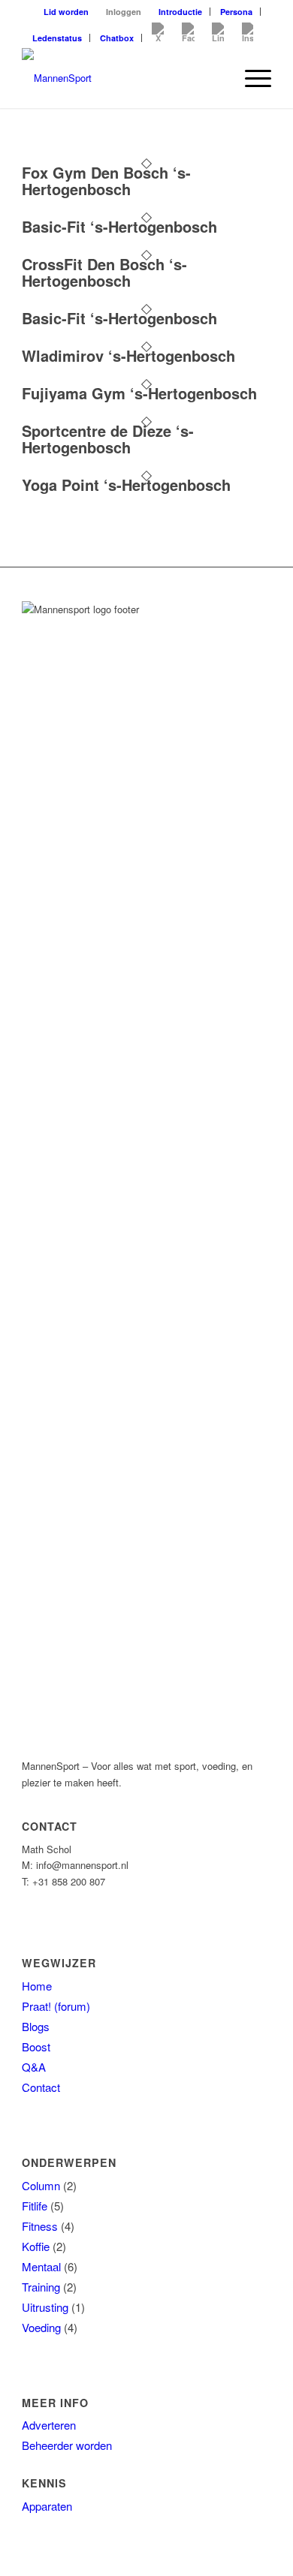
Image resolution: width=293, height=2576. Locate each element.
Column (41, 2185)
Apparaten (47, 2506)
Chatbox (117, 38)
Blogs (36, 2026)
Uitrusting (45, 2307)
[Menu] (251, 78)
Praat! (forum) (56, 2006)
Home (37, 1986)
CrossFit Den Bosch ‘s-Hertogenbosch (104, 272)
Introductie (180, 12)
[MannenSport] (121, 78)
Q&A (34, 2067)
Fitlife (35, 2206)
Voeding (41, 2327)
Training (41, 2287)
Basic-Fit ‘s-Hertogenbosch (119, 226)
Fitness (40, 2226)
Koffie (36, 2246)
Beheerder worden (67, 2445)
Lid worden (66, 12)
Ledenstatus (57, 38)
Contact (41, 2087)
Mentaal (41, 2266)
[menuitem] (66, 12)
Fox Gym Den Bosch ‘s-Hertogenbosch (106, 181)
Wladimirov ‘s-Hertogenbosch (128, 355)
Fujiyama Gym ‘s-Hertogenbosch (139, 393)
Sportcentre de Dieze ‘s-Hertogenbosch (108, 439)
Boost (36, 2046)
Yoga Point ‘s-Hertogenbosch (126, 485)
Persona (236, 12)
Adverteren (49, 2425)
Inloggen (124, 12)
